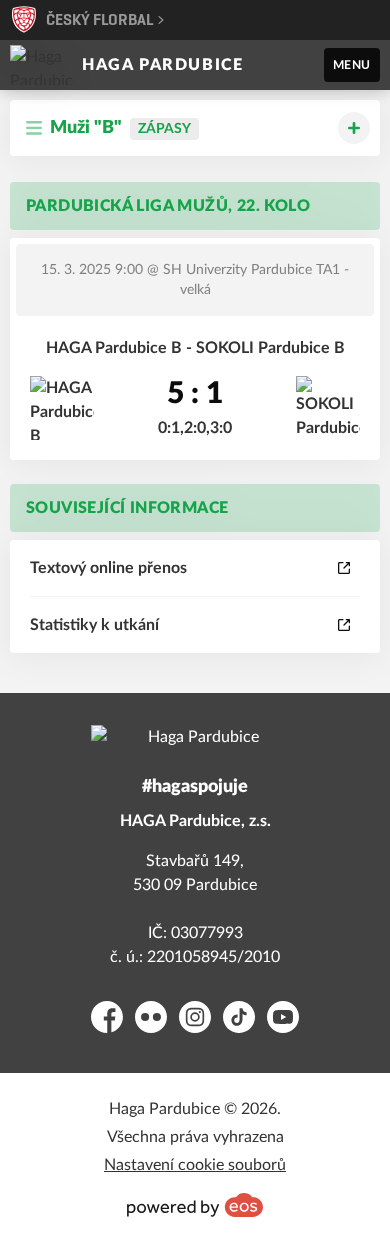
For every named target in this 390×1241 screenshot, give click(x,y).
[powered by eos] (195, 1205)
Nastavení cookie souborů (195, 1165)
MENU (352, 65)
